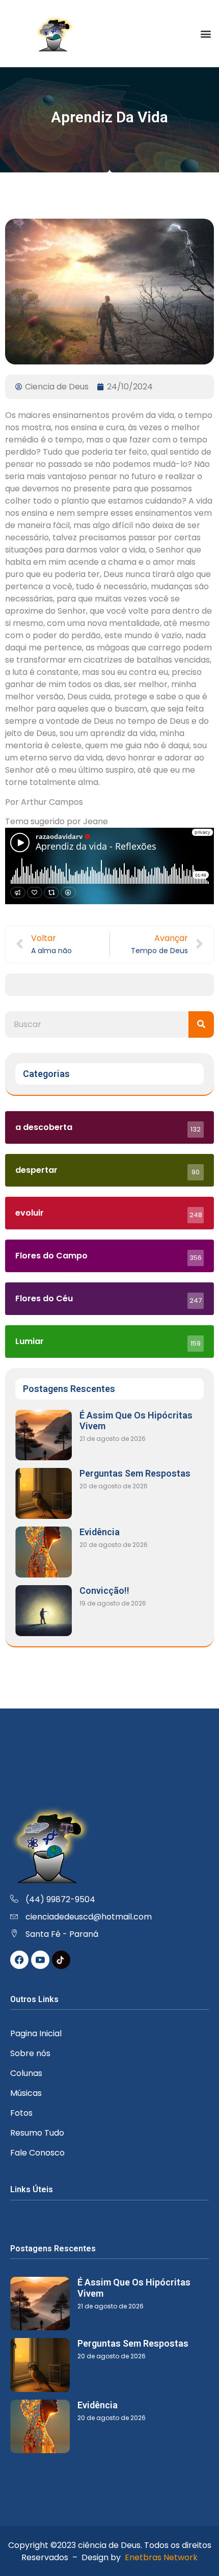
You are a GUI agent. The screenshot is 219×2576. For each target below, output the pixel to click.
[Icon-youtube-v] (40, 1960)
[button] (206, 33)
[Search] (201, 1024)
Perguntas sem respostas (135, 1473)
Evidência (100, 1532)
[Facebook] (19, 1960)
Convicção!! (104, 1591)
